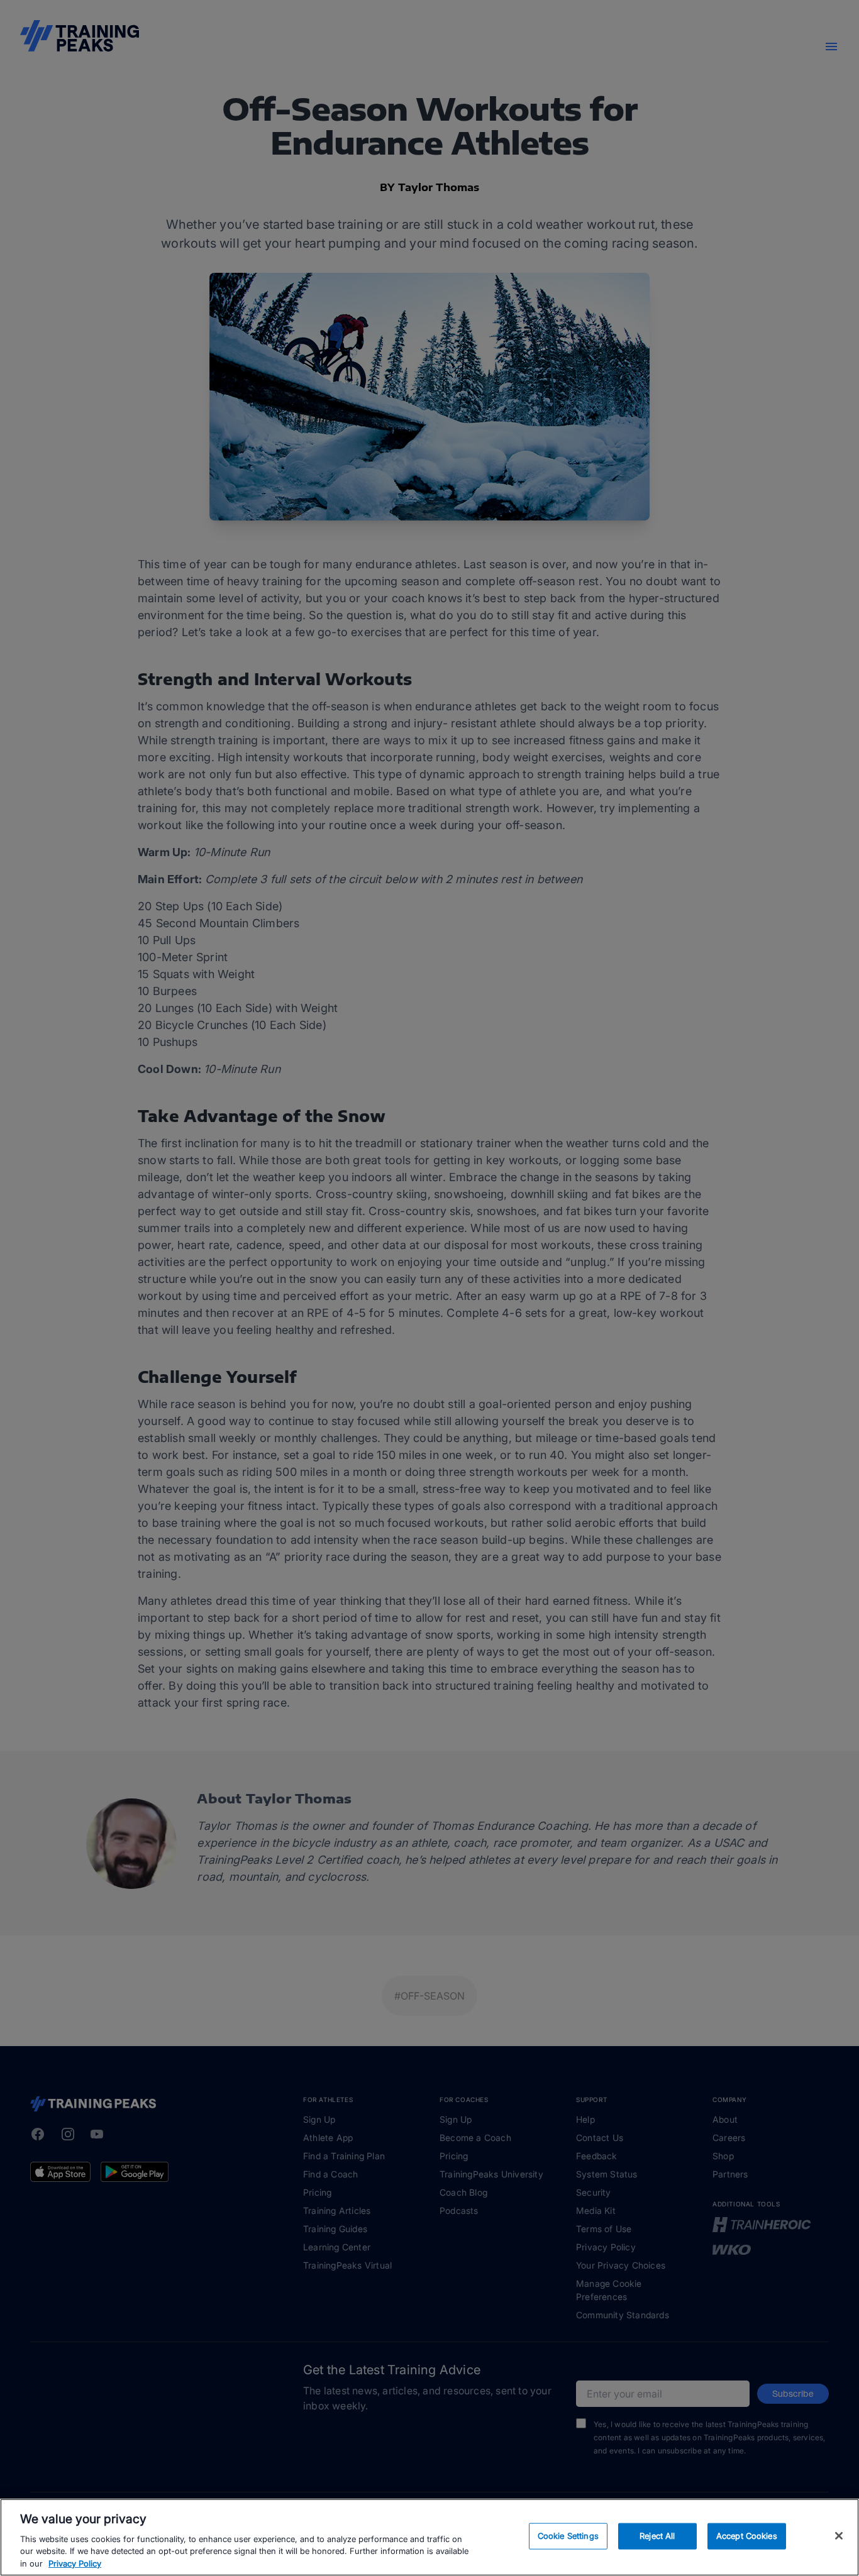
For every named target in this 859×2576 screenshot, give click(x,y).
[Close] (839, 2536)
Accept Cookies (747, 2536)
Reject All (657, 2536)
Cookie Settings (568, 2536)
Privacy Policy (75, 2563)
